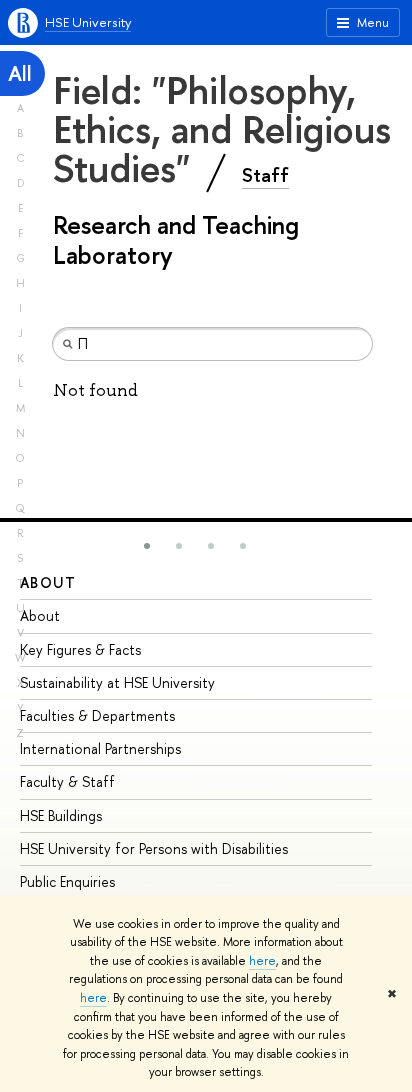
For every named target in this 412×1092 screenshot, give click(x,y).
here (262, 961)
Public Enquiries (67, 881)
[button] (147, 546)
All (20, 73)
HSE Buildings (61, 815)
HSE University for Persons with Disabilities (154, 848)
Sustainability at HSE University (117, 682)
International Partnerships (100, 748)
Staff (265, 175)
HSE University (88, 22)
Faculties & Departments (97, 715)
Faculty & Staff (67, 781)
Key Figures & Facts (80, 649)
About (48, 582)
